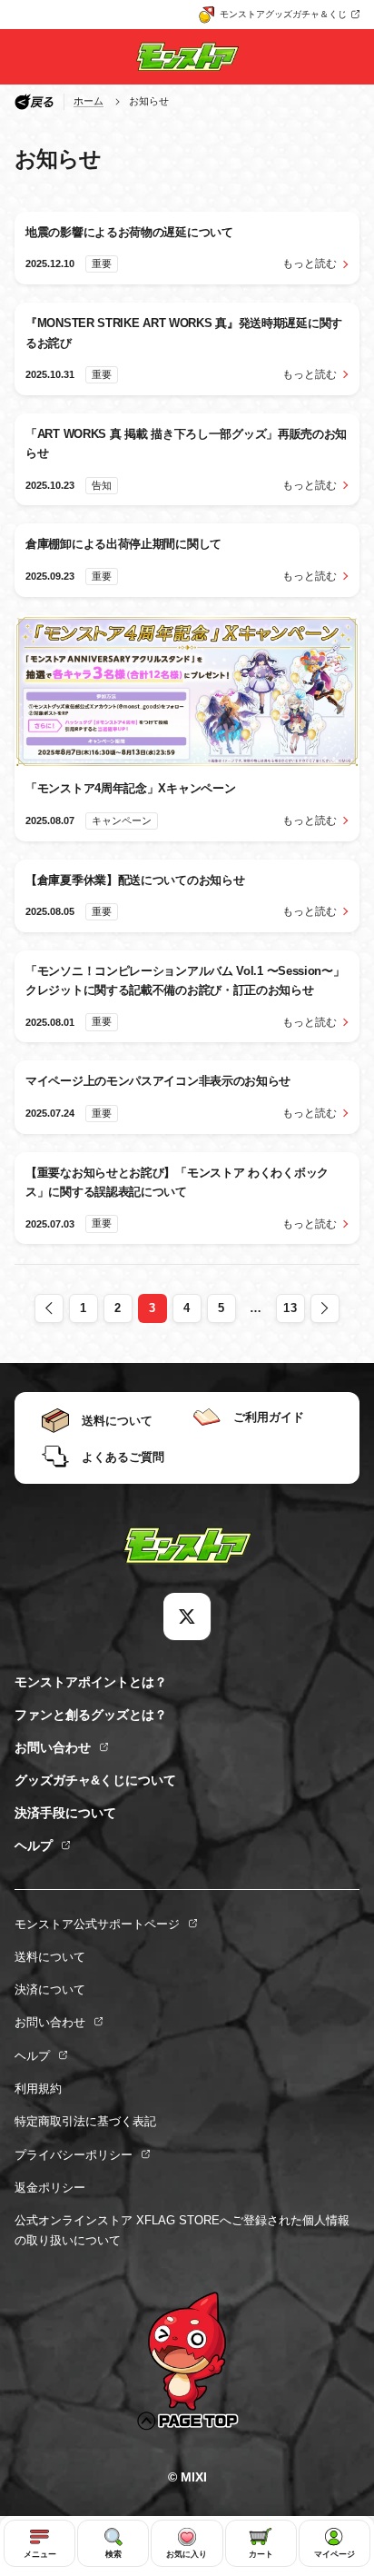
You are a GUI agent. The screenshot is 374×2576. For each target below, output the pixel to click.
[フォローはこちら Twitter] (187, 1616)
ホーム (89, 101)
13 (290, 1308)
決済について (50, 1989)
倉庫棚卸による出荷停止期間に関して (123, 544)
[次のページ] (325, 1308)
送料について (50, 1957)
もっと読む (310, 264)
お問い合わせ (53, 1747)
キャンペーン (122, 821)
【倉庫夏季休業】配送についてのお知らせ (135, 880)
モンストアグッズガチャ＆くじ (283, 14)
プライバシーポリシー (74, 2155)
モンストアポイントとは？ (91, 1682)
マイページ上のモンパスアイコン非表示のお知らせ (158, 1081)
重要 (102, 264)
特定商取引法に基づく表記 (85, 2121)
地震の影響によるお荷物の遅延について (129, 232)
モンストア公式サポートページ (97, 1924)
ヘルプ (34, 1845)
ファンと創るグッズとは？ (91, 1715)
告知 (102, 485)
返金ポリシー (50, 2188)
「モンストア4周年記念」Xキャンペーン (130, 788)
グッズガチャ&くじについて (95, 1780)
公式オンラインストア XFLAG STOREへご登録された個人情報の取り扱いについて (182, 2230)
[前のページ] (49, 1308)
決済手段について (65, 1813)
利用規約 (38, 2089)
